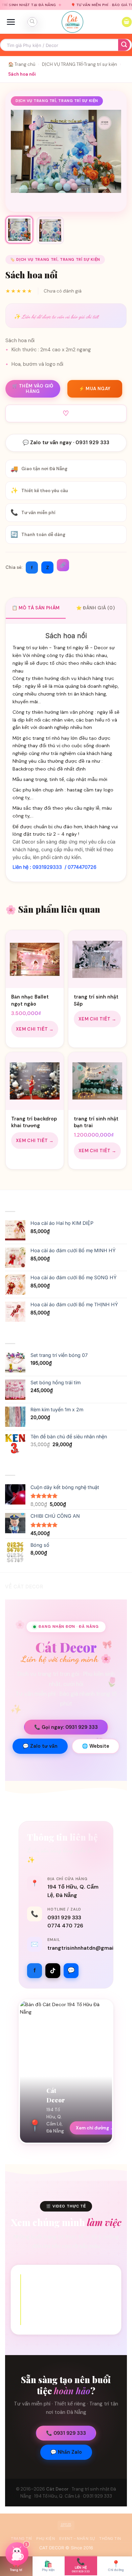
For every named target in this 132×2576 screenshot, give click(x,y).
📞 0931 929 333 (66, 2433)
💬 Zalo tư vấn (40, 1746)
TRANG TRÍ (21, 2539)
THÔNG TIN (110, 2539)
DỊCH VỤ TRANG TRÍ (62, 64)
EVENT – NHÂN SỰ (77, 2539)
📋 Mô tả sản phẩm (36, 608)
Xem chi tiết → (35, 1029)
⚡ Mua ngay (95, 389)
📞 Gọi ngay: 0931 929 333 (66, 1727)
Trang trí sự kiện (101, 64)
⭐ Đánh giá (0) (95, 608)
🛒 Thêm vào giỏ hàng (33, 389)
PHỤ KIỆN (46, 2539)
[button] (11, 22)
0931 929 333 (64, 1918)
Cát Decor (57, 2489)
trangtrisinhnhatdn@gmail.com (87, 1948)
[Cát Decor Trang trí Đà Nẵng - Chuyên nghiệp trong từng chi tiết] (72, 22)
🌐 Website (96, 1746)
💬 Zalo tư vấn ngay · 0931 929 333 (66, 443)
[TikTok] (53, 1971)
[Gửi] (124, 45)
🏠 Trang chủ (22, 64)
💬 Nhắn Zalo (66, 2452)
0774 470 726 (65, 1926)
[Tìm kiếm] (32, 22)
